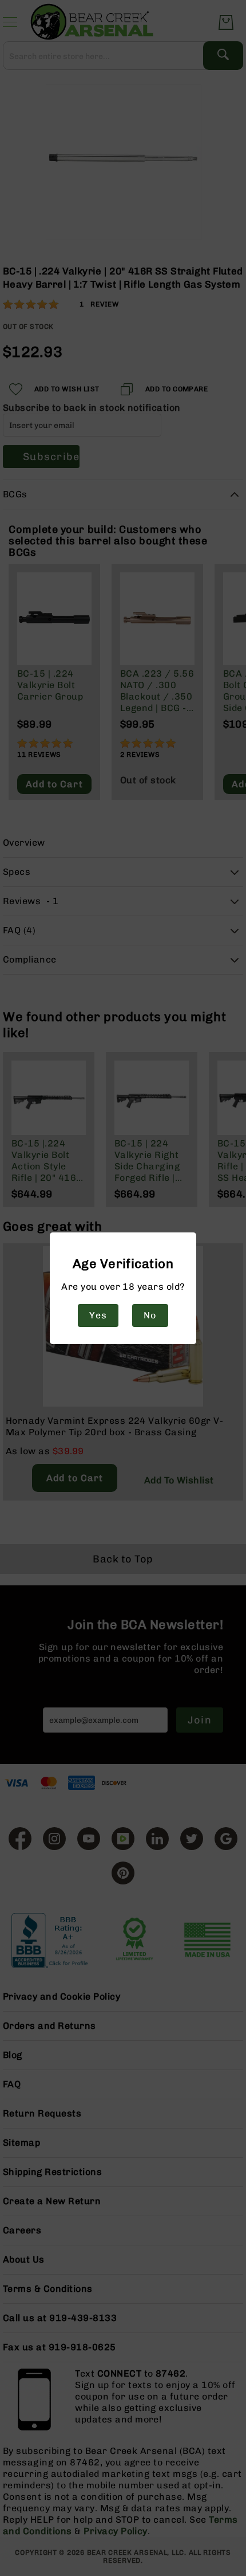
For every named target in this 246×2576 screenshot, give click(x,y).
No (150, 1315)
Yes (98, 1315)
